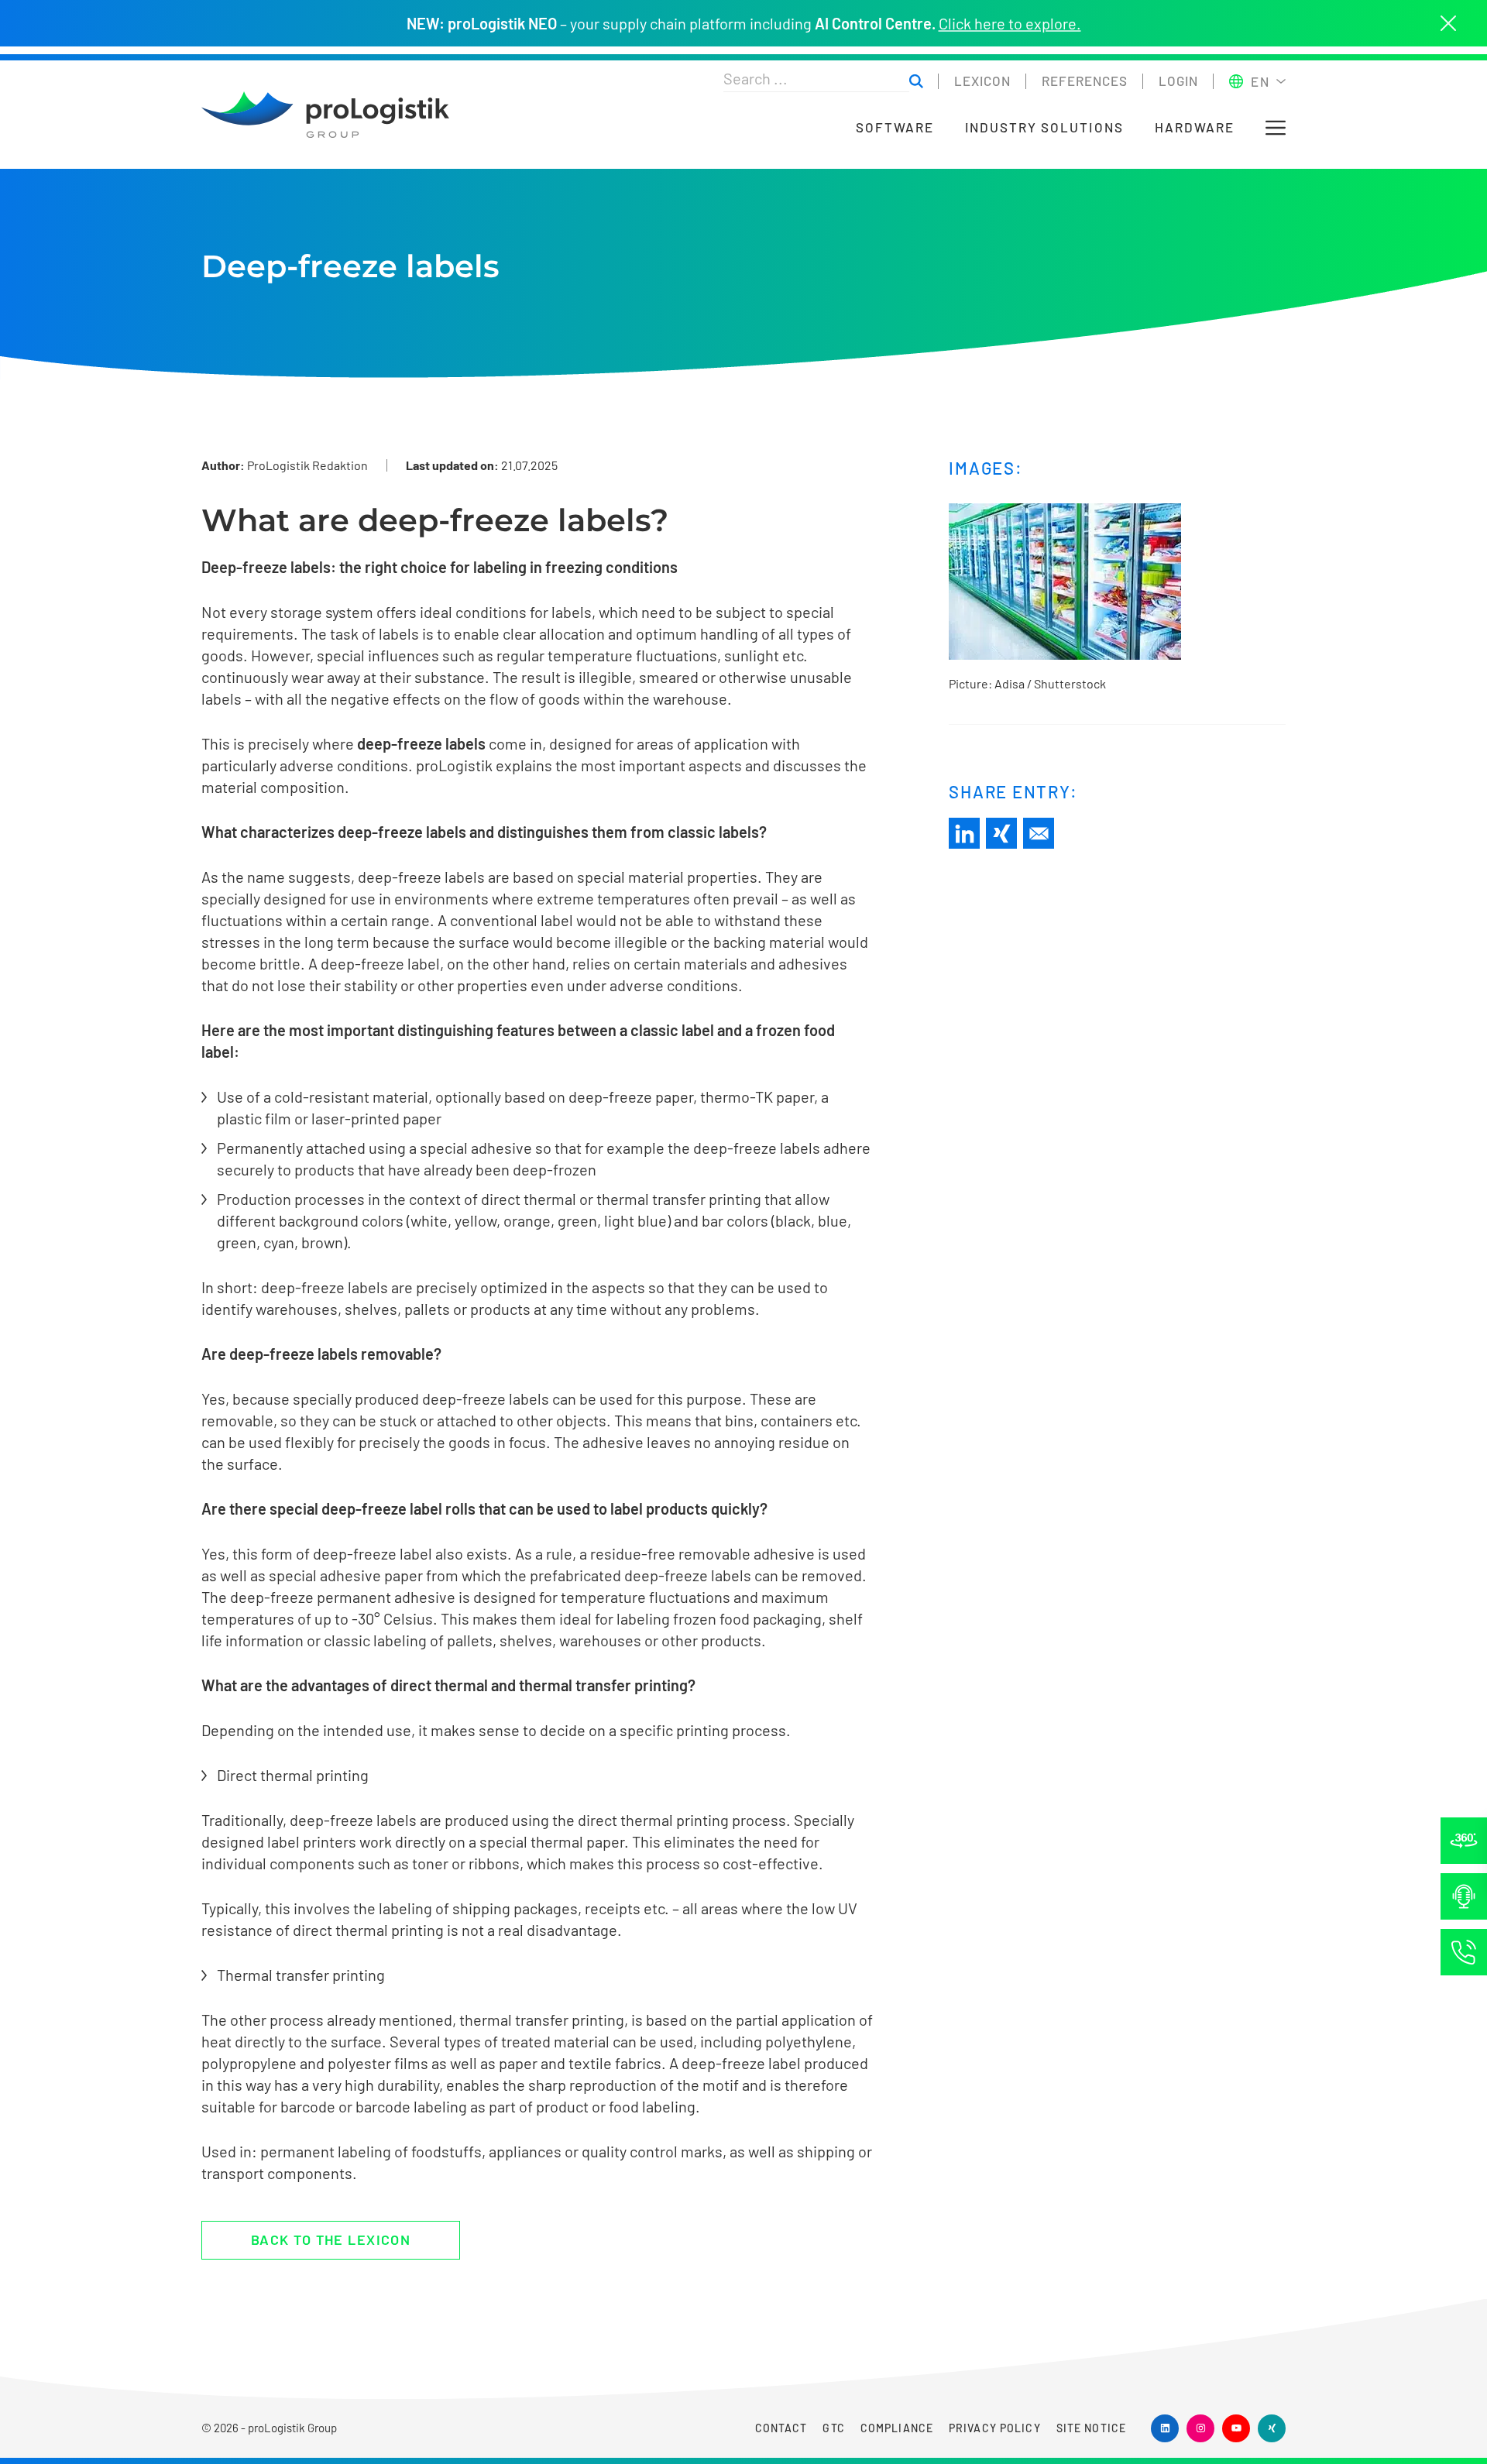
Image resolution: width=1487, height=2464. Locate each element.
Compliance (897, 2428)
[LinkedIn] (964, 833)
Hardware (1195, 127)
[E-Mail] (1039, 833)
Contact (781, 2428)
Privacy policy (995, 2428)
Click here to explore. (1010, 23)
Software (895, 127)
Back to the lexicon (331, 2239)
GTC (833, 2428)
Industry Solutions (1044, 127)
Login (1178, 81)
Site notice (1091, 2428)
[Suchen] (916, 82)
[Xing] (1001, 833)
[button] (1276, 128)
